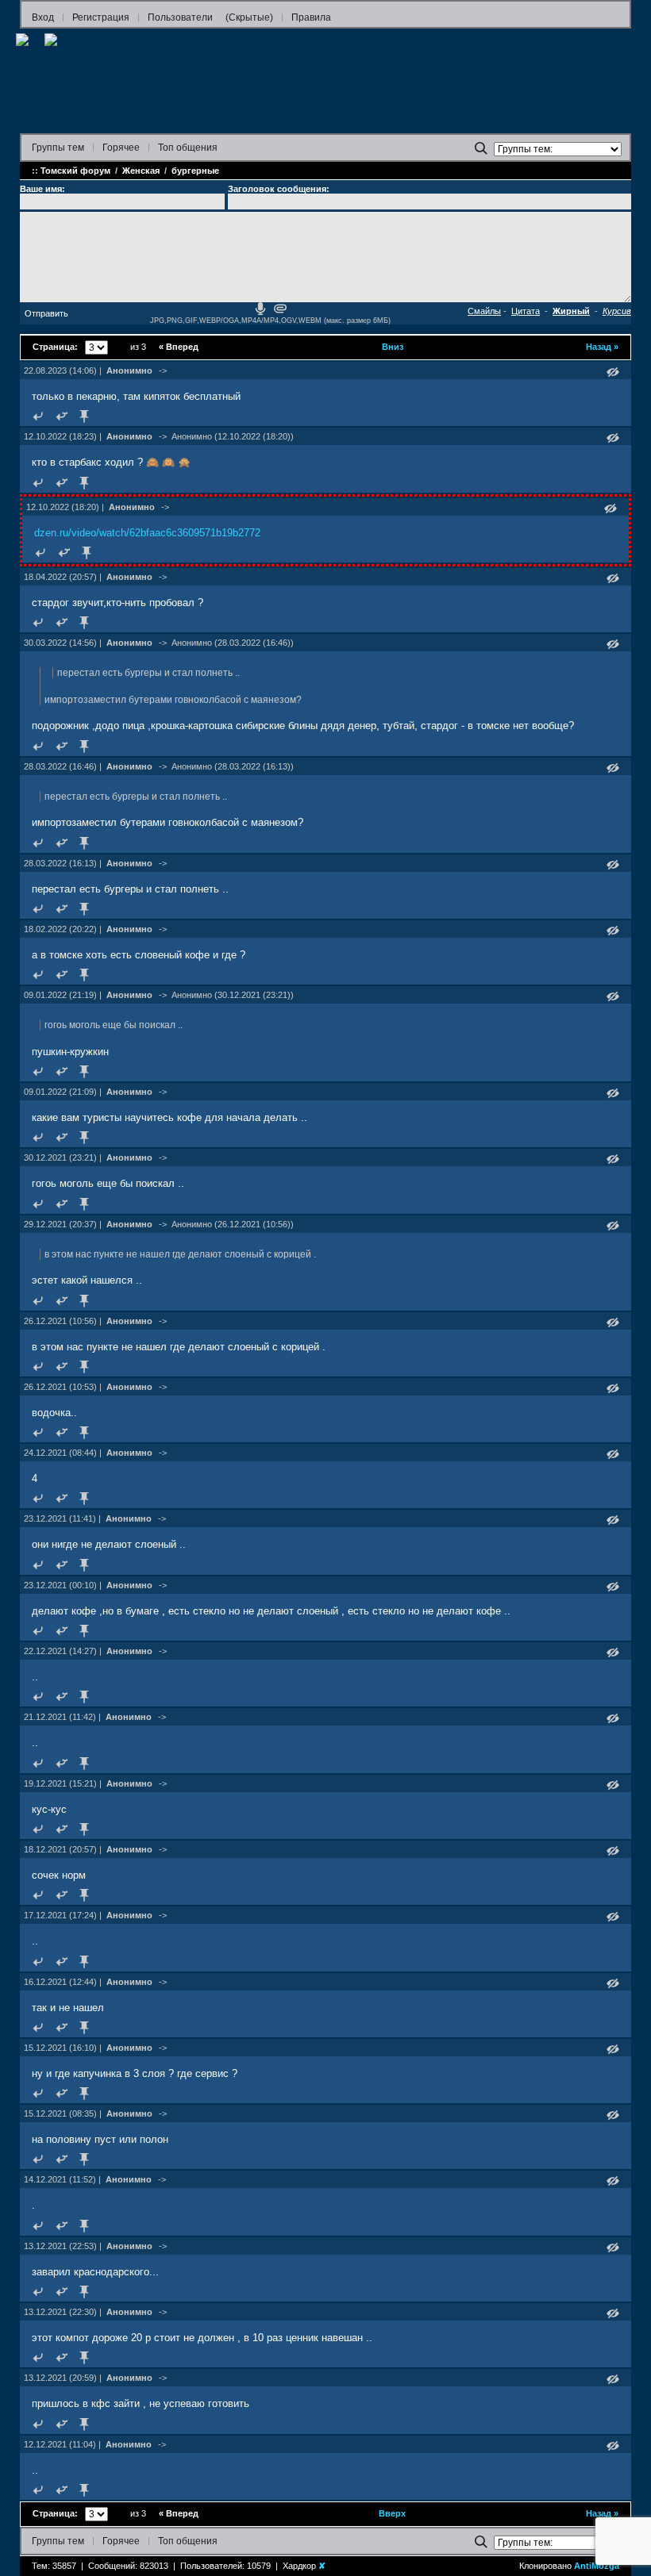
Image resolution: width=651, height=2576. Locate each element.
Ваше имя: (42, 189)
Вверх (392, 2513)
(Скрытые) (249, 17)
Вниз (393, 347)
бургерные (195, 171)
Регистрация (101, 17)
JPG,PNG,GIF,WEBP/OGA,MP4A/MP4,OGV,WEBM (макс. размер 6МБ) (270, 321)
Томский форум (75, 171)
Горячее (121, 148)
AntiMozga (597, 2566)
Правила (311, 17)
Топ (188, 148)
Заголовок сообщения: (279, 189)
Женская (141, 171)
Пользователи (180, 17)
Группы (58, 148)
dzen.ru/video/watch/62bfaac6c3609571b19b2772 (147, 533)
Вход (43, 17)
